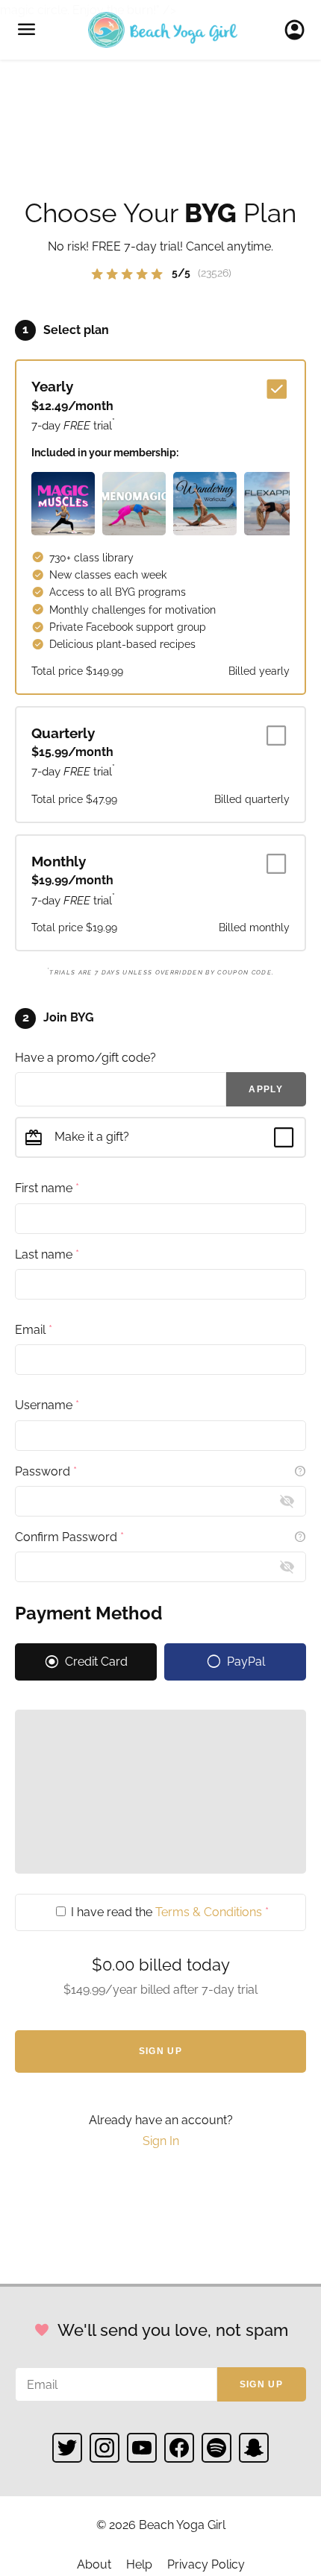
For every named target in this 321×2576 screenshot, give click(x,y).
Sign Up (160, 2051)
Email (34, 1330)
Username (47, 1405)
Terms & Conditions (209, 1912)
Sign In (299, 30)
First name (47, 1188)
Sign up (261, 2384)
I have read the (168, 1912)
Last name (47, 1254)
